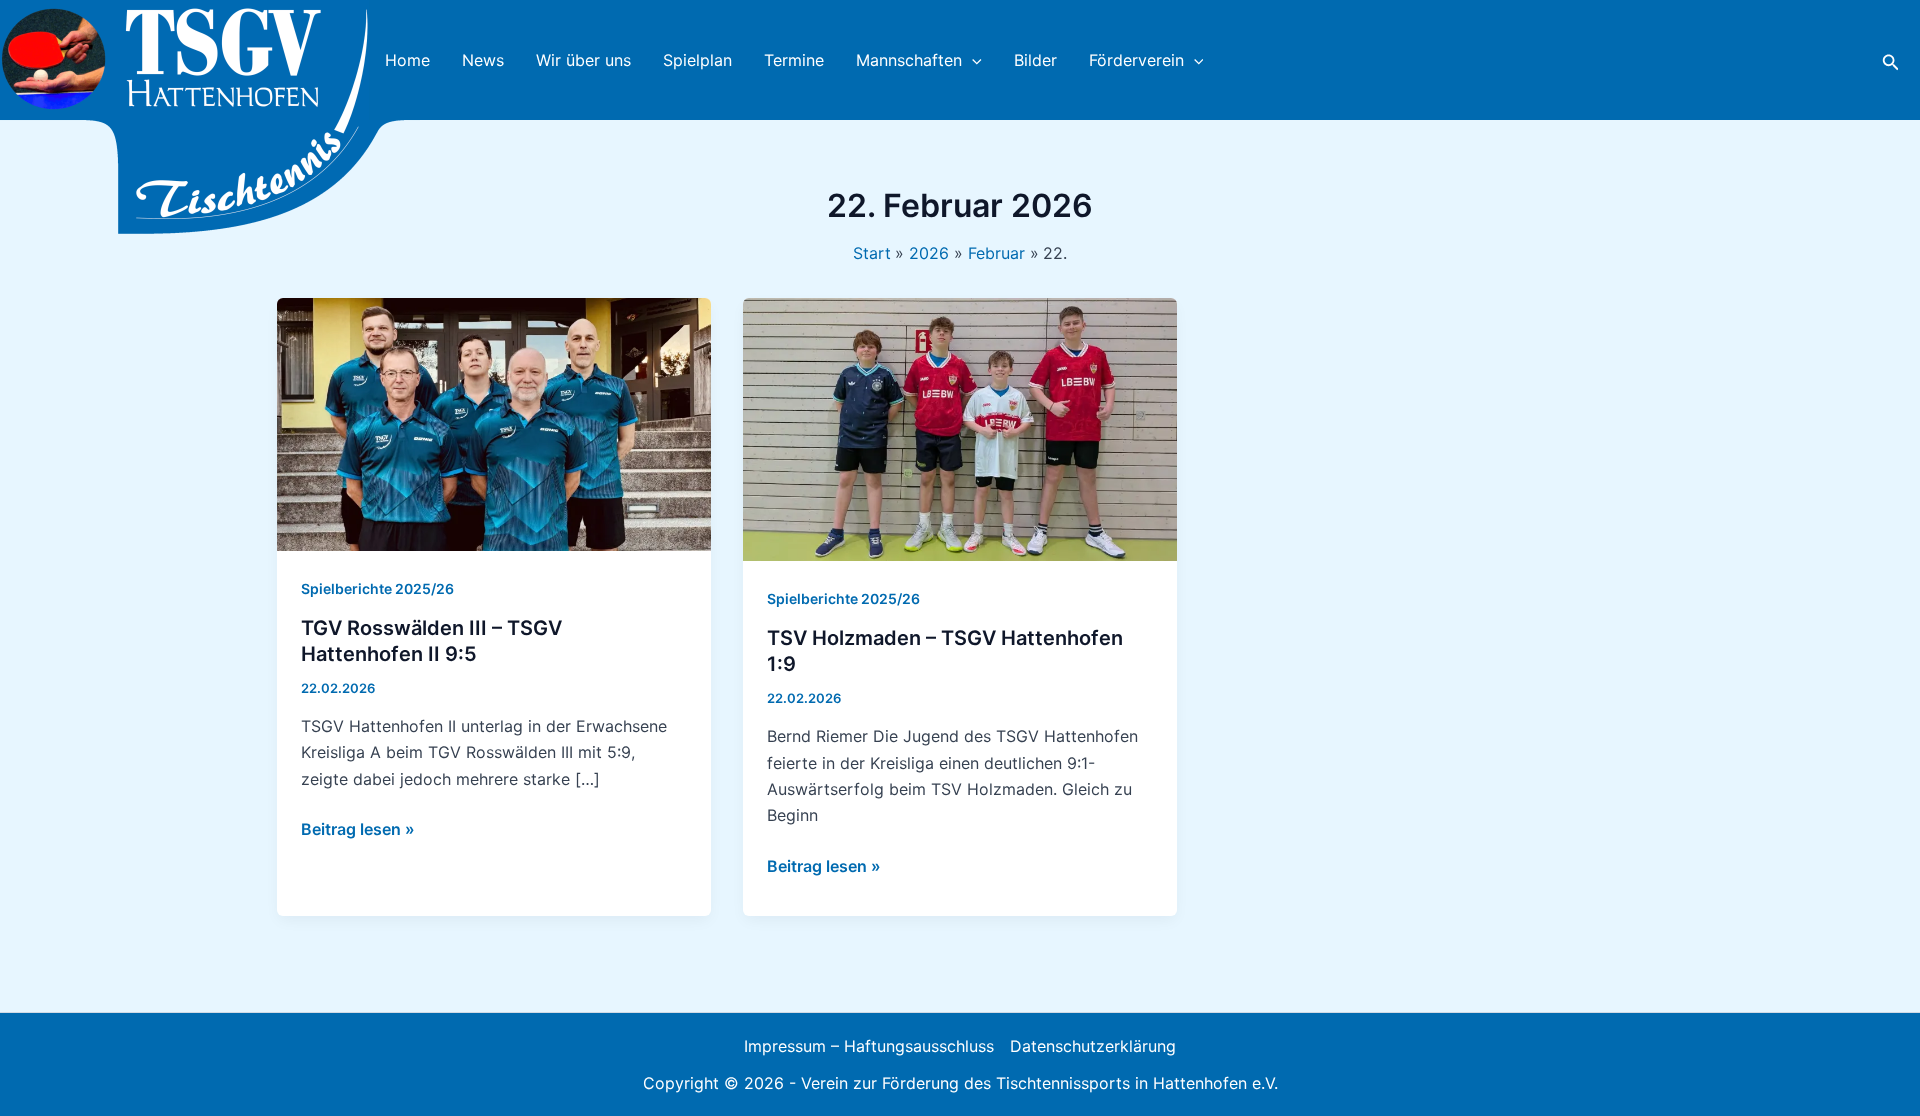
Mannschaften (909, 60)
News (483, 60)
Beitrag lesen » (358, 830)
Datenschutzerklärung (1093, 1046)
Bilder (1035, 60)
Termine (794, 60)
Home (407, 60)
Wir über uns (583, 60)
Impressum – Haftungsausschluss (869, 1046)
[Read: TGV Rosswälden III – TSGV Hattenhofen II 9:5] (494, 423)
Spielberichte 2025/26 (377, 588)
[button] (972, 60)
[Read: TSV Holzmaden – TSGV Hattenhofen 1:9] (960, 428)
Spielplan (697, 60)
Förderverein (1136, 60)
